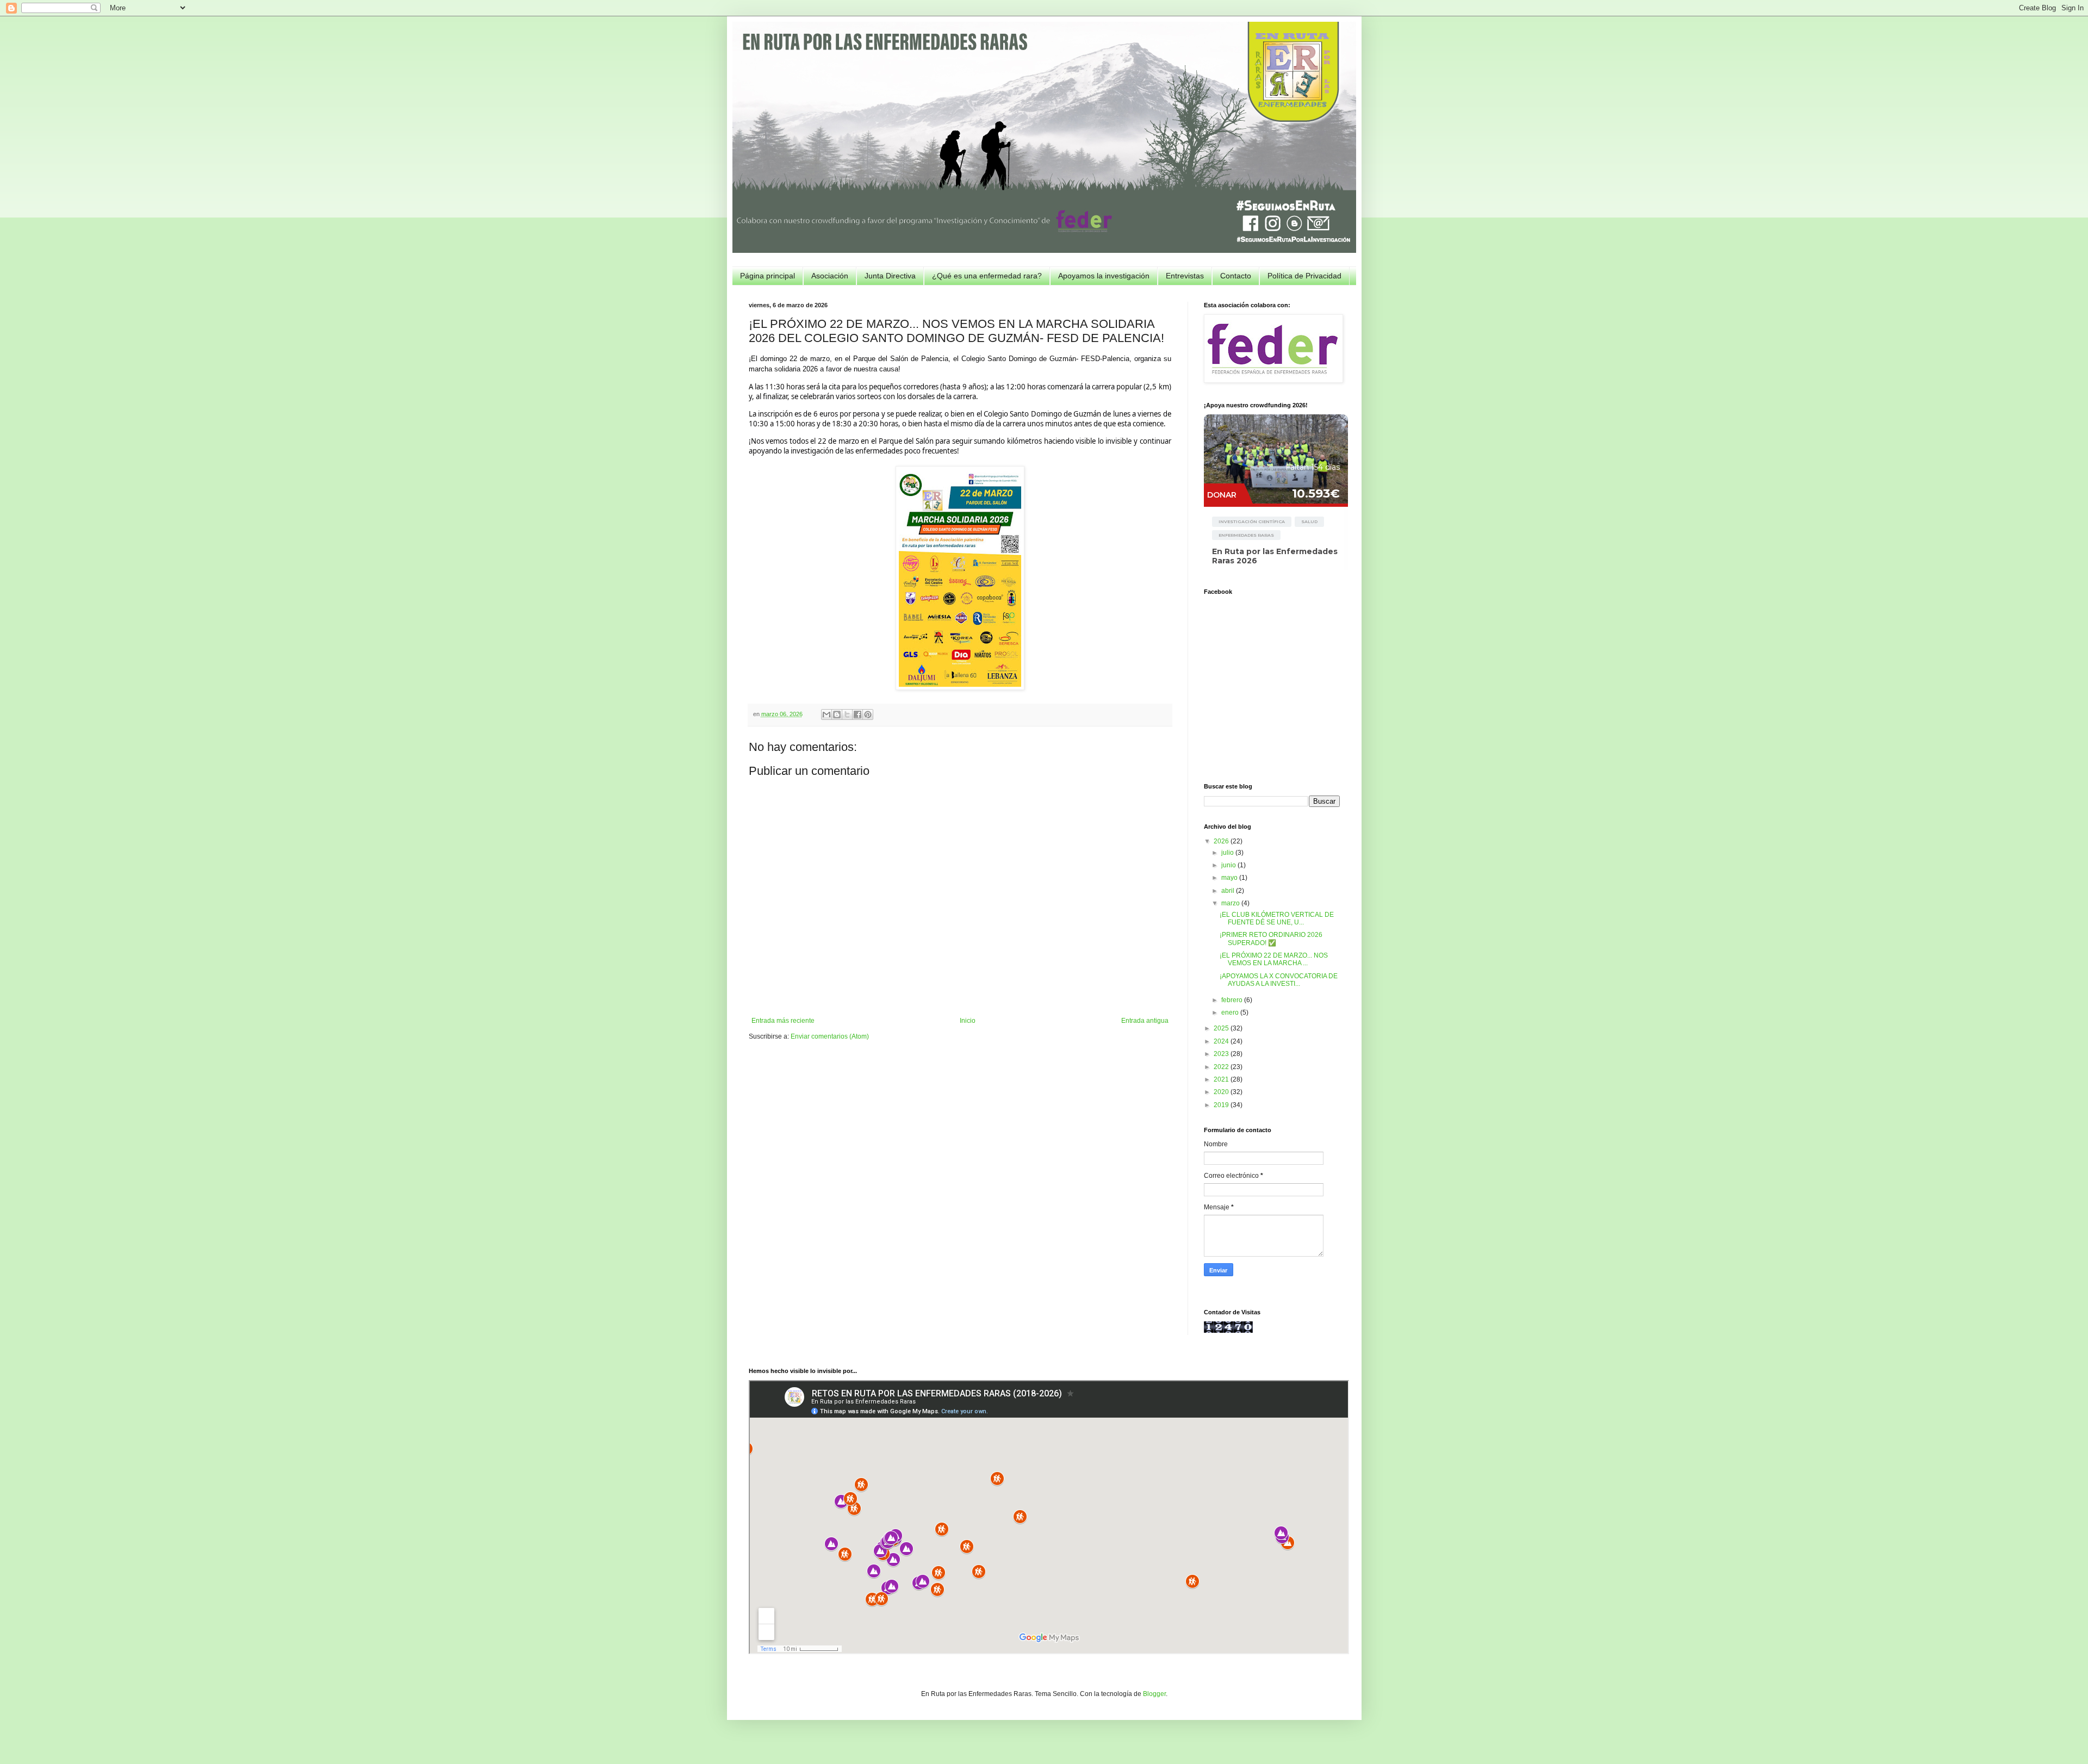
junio (1229, 865)
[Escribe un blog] (837, 715)
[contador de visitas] (1228, 1331)
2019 (1222, 1105)
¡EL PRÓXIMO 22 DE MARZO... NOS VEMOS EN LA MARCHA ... (1274, 959)
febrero (1233, 1000)
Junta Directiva (890, 276)
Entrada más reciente (783, 1021)
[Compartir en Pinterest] (868, 715)
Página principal (768, 276)
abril (1229, 891)
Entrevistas (1185, 276)
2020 (1222, 1092)
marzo (1231, 903)
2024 (1222, 1041)
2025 (1222, 1028)
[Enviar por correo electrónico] (826, 715)
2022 (1222, 1067)
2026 (1222, 841)
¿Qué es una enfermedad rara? (987, 276)
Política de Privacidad (1304, 276)
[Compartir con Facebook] (857, 715)
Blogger (1154, 1694)
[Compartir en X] (847, 715)
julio (1228, 853)
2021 (1222, 1079)
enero (1231, 1013)
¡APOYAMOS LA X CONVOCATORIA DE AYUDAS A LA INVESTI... (1279, 980)
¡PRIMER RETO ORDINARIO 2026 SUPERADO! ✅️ (1271, 939)
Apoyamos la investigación (1104, 276)
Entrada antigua (1145, 1021)
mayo (1230, 878)
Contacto (1236, 276)
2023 (1222, 1054)
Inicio (968, 1021)
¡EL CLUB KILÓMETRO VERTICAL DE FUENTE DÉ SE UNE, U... (1277, 918)
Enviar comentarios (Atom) (830, 1036)
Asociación (830, 276)
